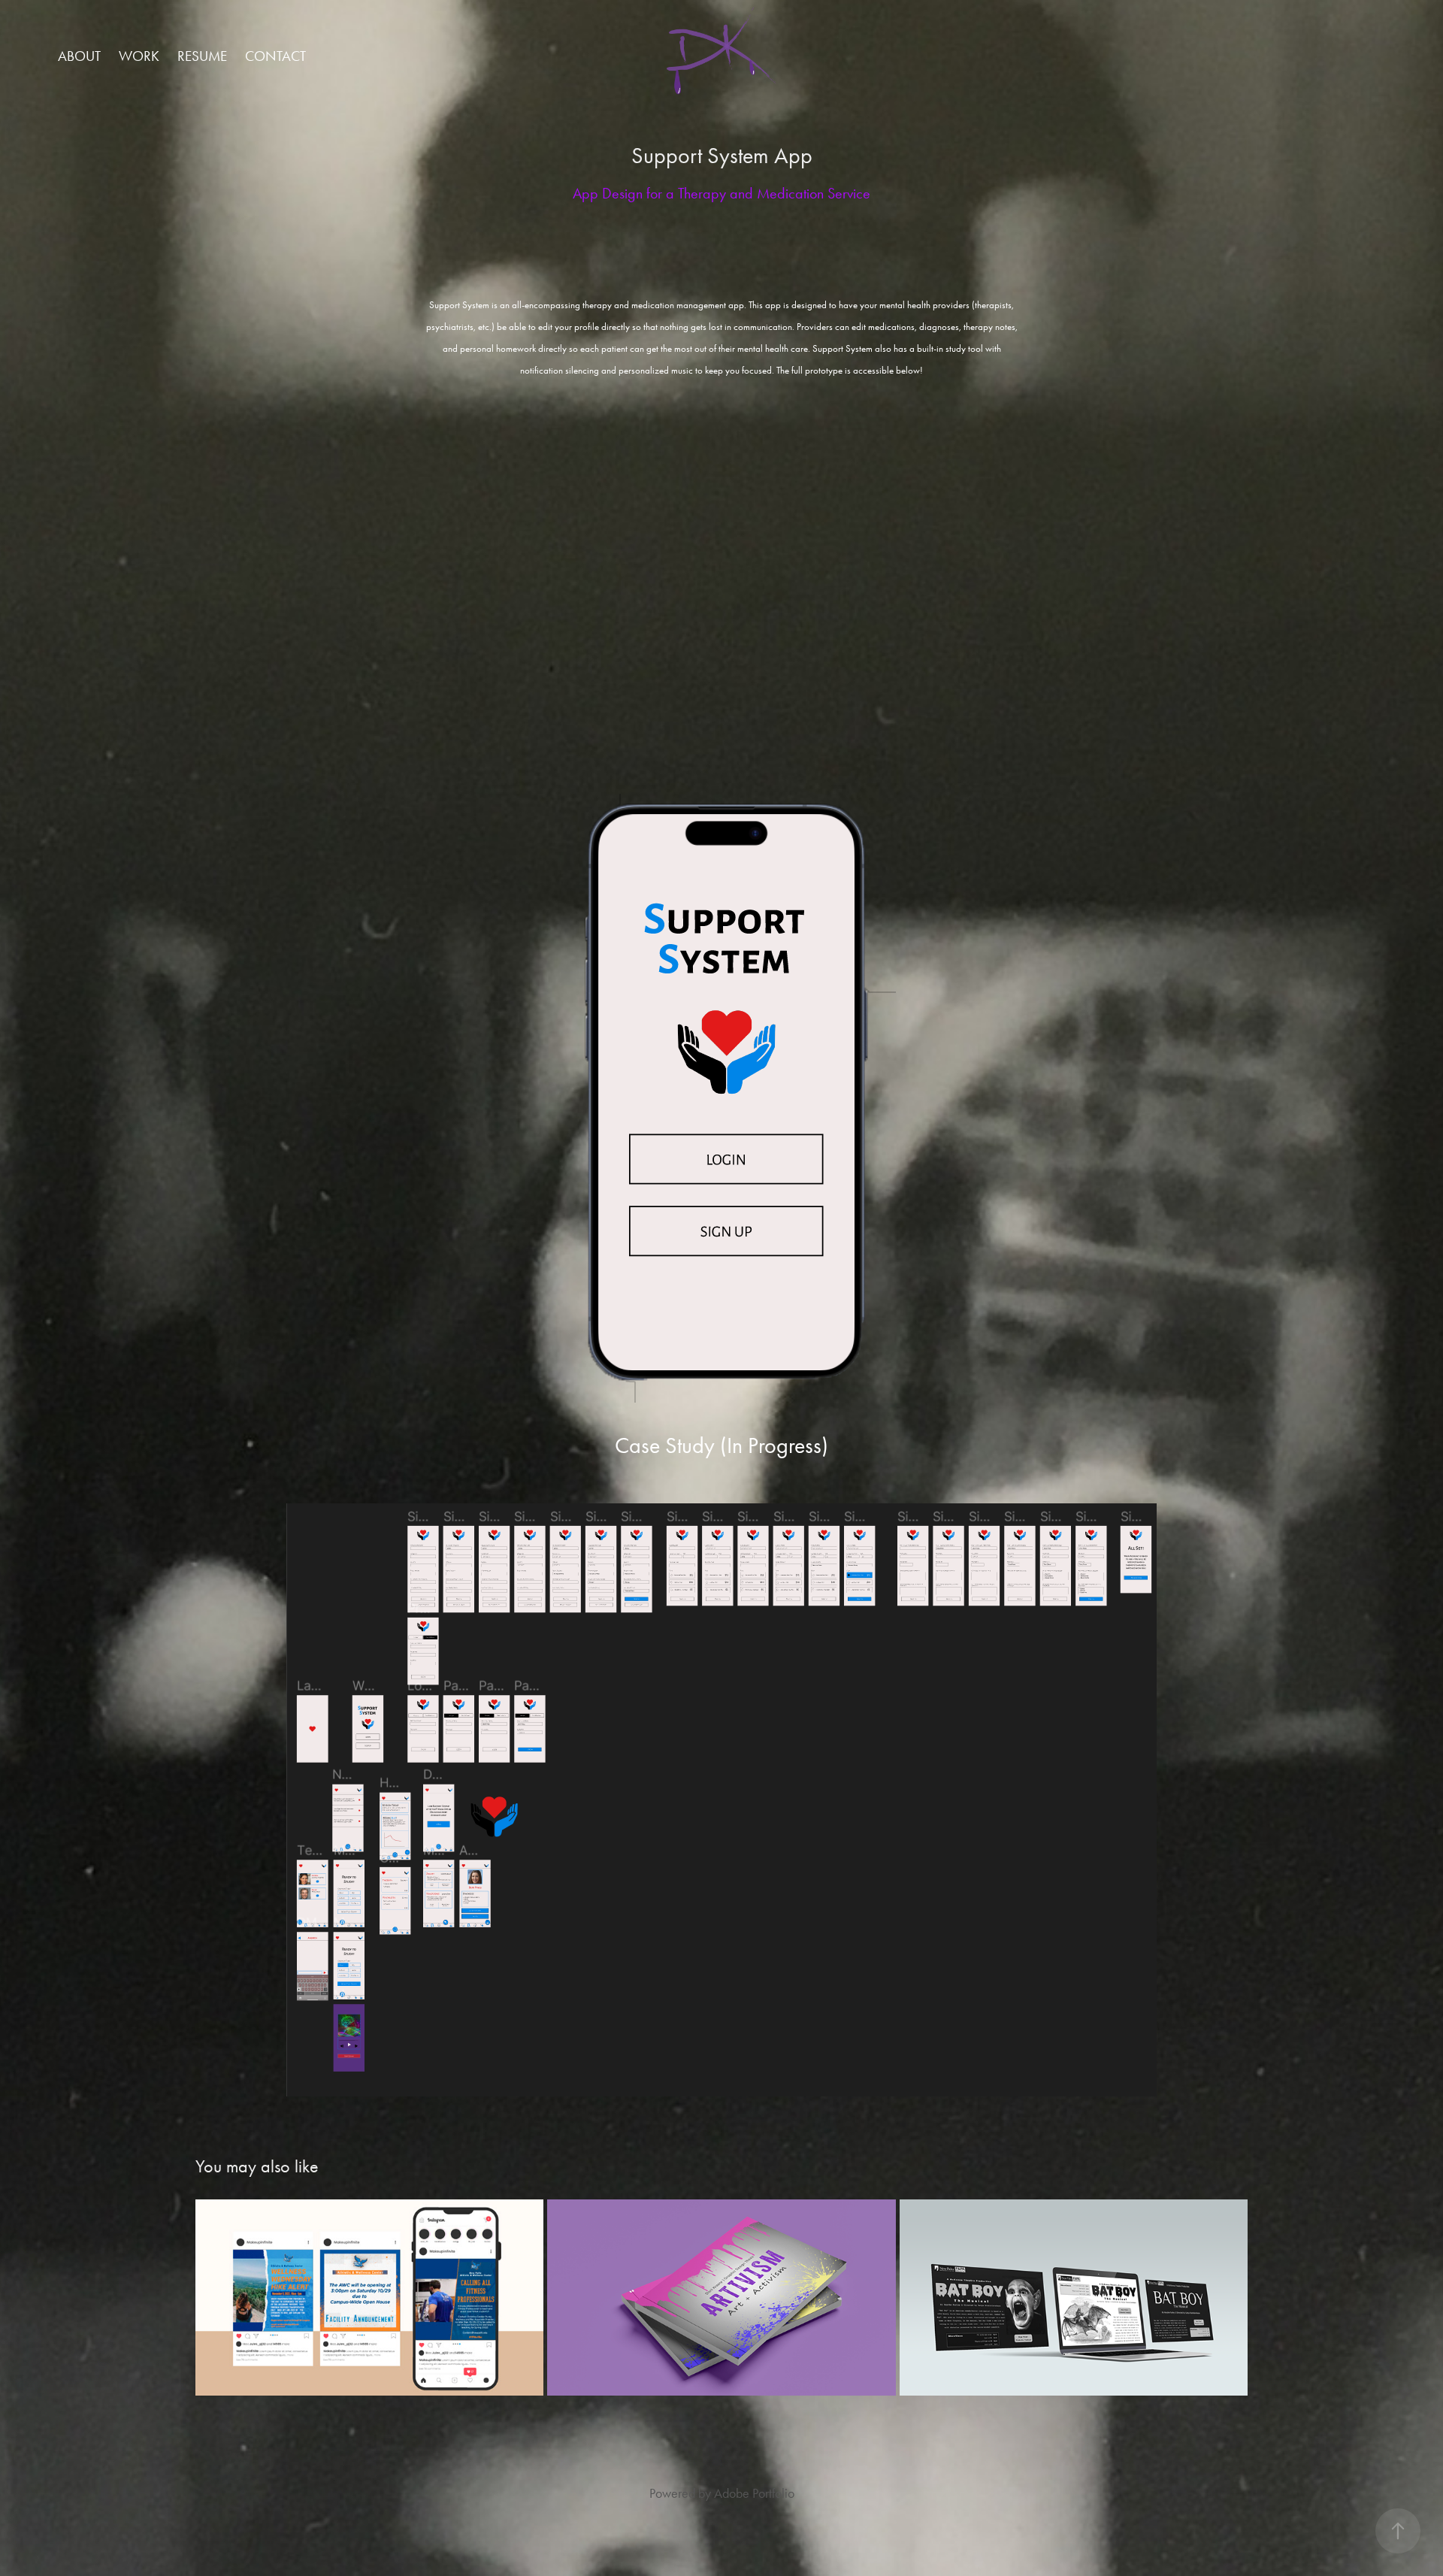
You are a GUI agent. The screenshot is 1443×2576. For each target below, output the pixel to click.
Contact (275, 56)
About (79, 56)
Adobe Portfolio (754, 2493)
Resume (202, 56)
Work (139, 56)
